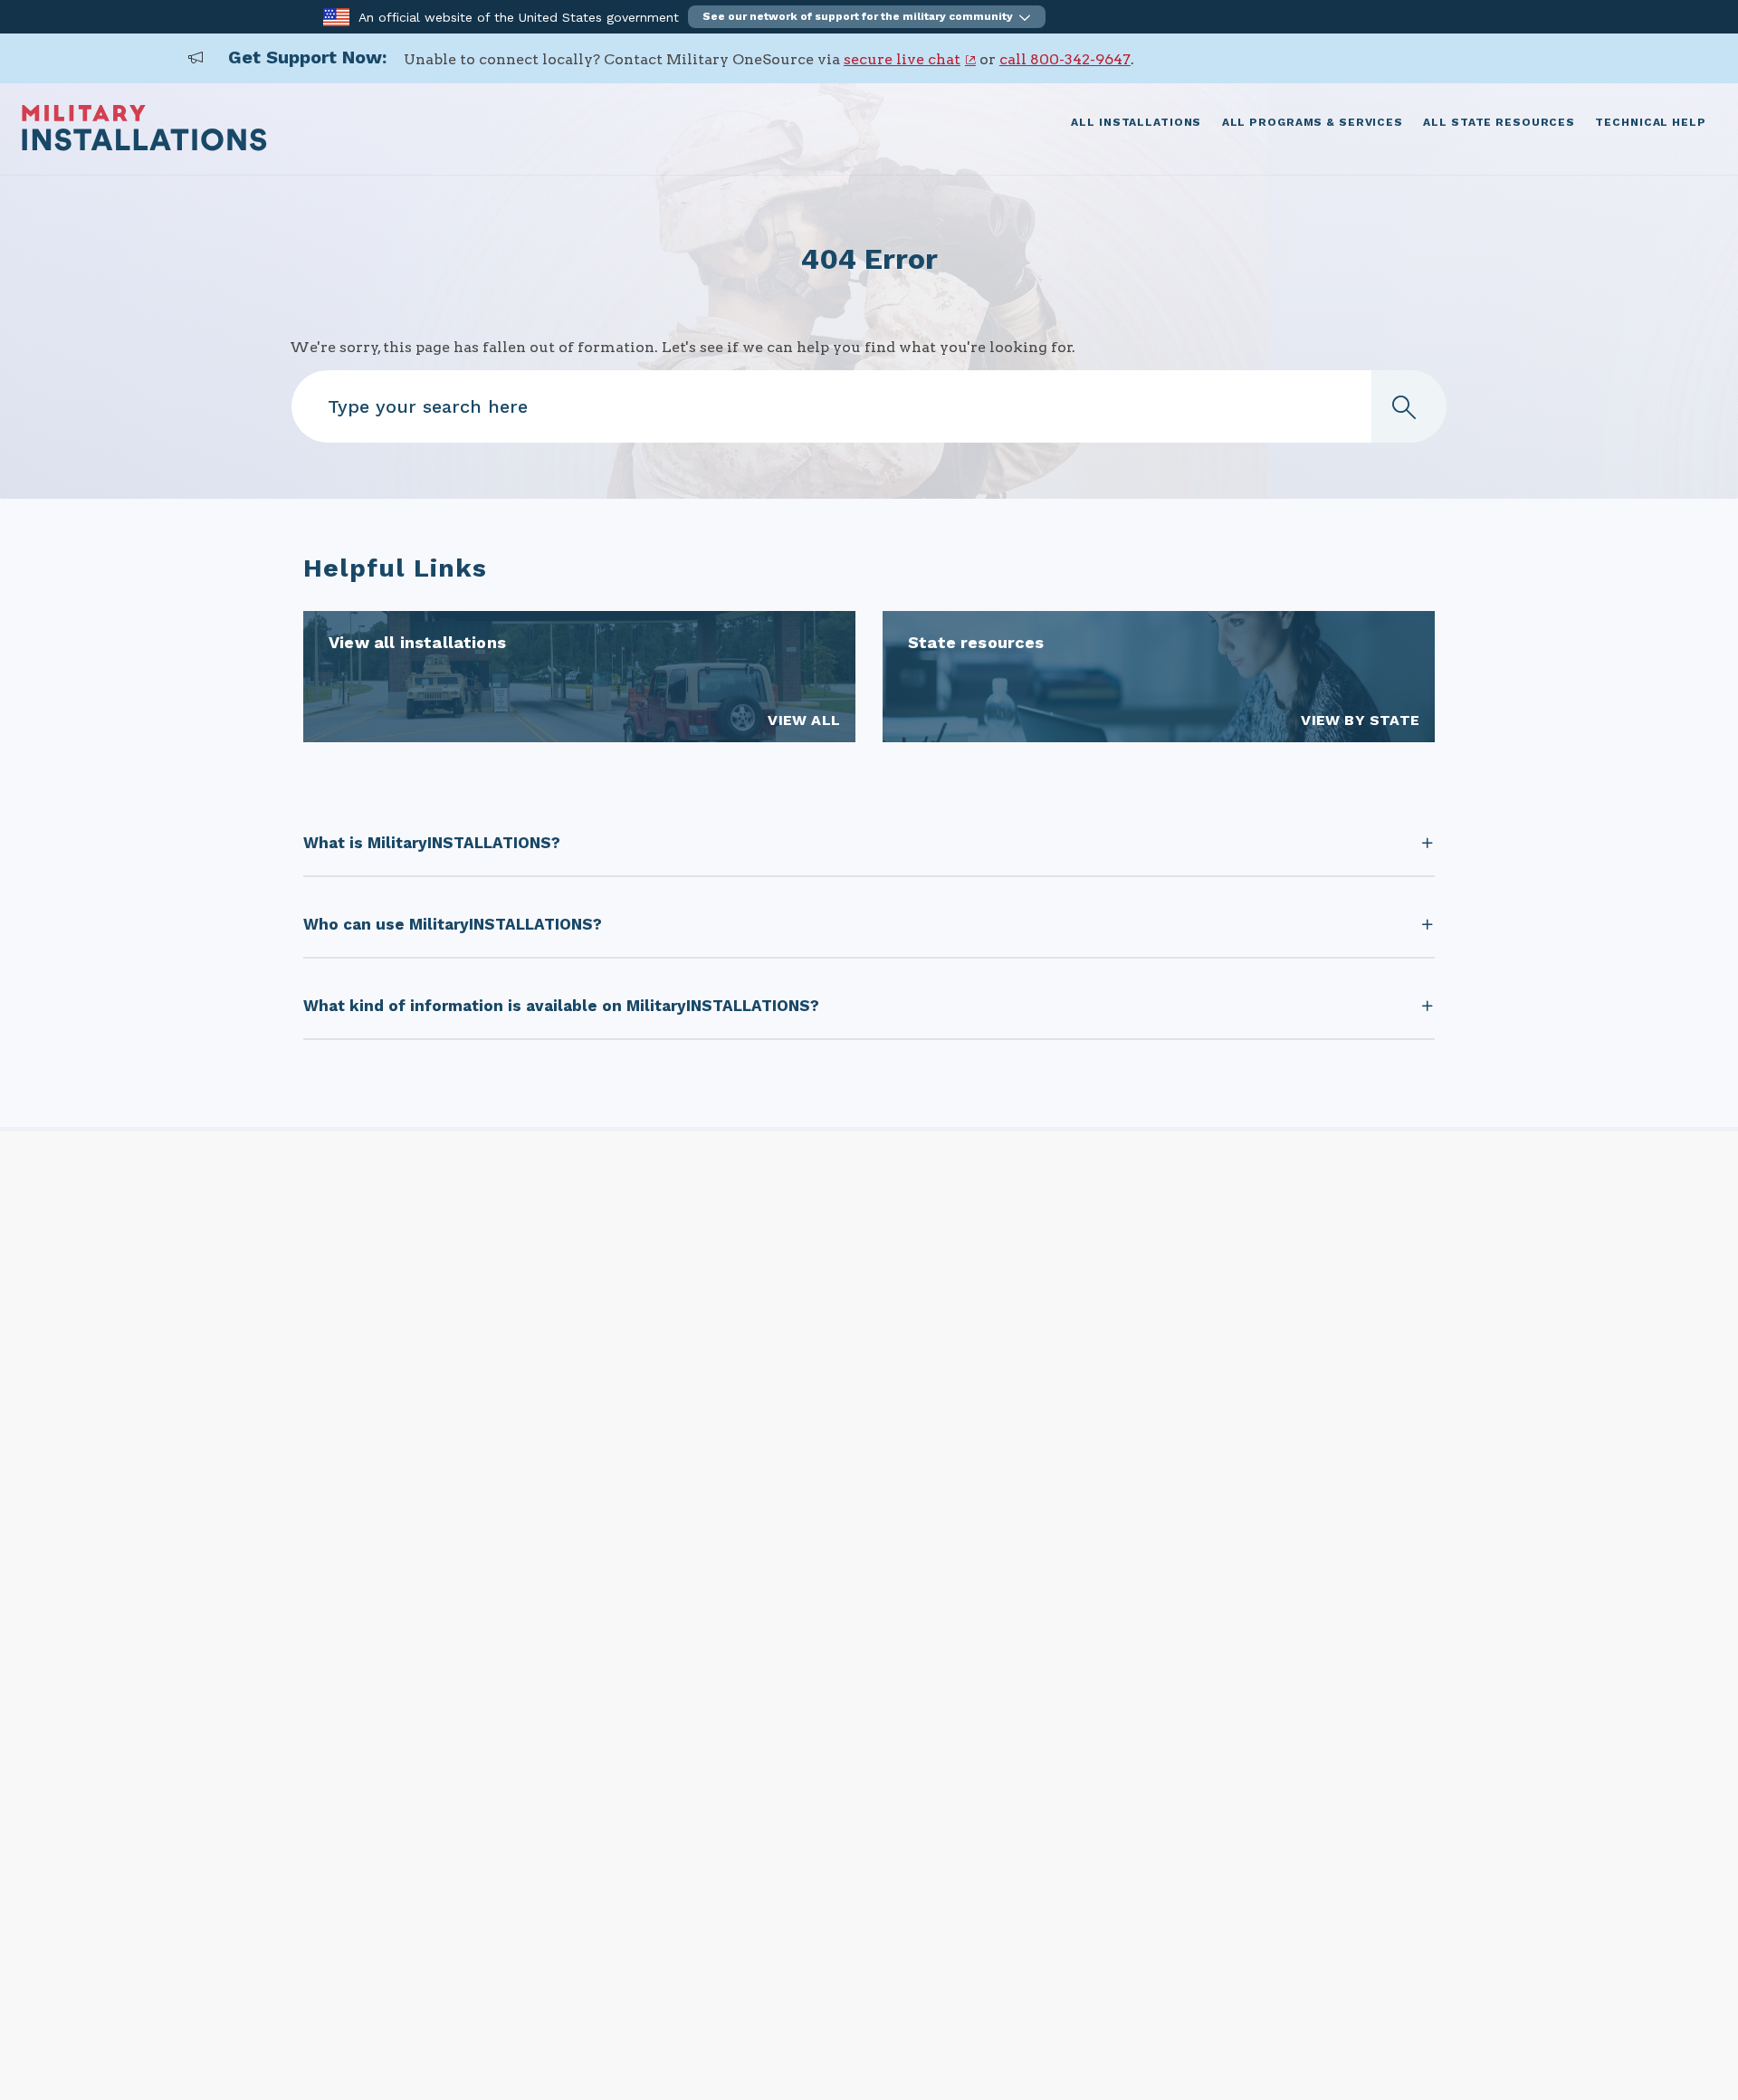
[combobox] (869, 406)
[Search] (1409, 406)
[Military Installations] (144, 146)
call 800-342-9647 (1065, 59)
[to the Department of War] (336, 16)
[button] (867, 17)
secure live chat (902, 59)
